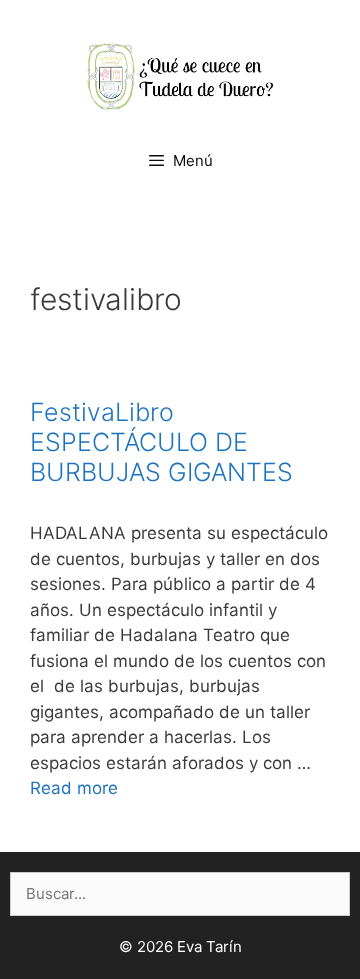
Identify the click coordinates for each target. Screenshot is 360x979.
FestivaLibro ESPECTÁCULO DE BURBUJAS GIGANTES (161, 442)
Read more (74, 788)
